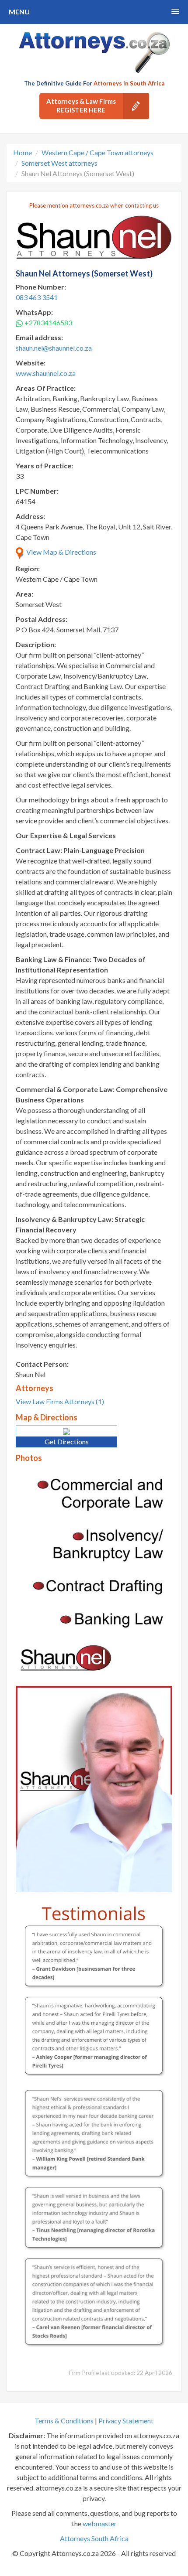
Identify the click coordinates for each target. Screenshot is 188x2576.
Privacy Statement (126, 2421)
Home (23, 152)
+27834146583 (48, 322)
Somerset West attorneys (59, 163)
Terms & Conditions (64, 2421)
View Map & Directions (60, 552)
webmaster (100, 2523)
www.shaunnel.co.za (46, 373)
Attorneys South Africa (94, 2538)
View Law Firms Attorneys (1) (60, 1401)
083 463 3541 (37, 297)
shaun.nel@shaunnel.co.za (54, 348)
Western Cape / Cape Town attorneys (97, 152)
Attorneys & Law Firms (81, 106)
